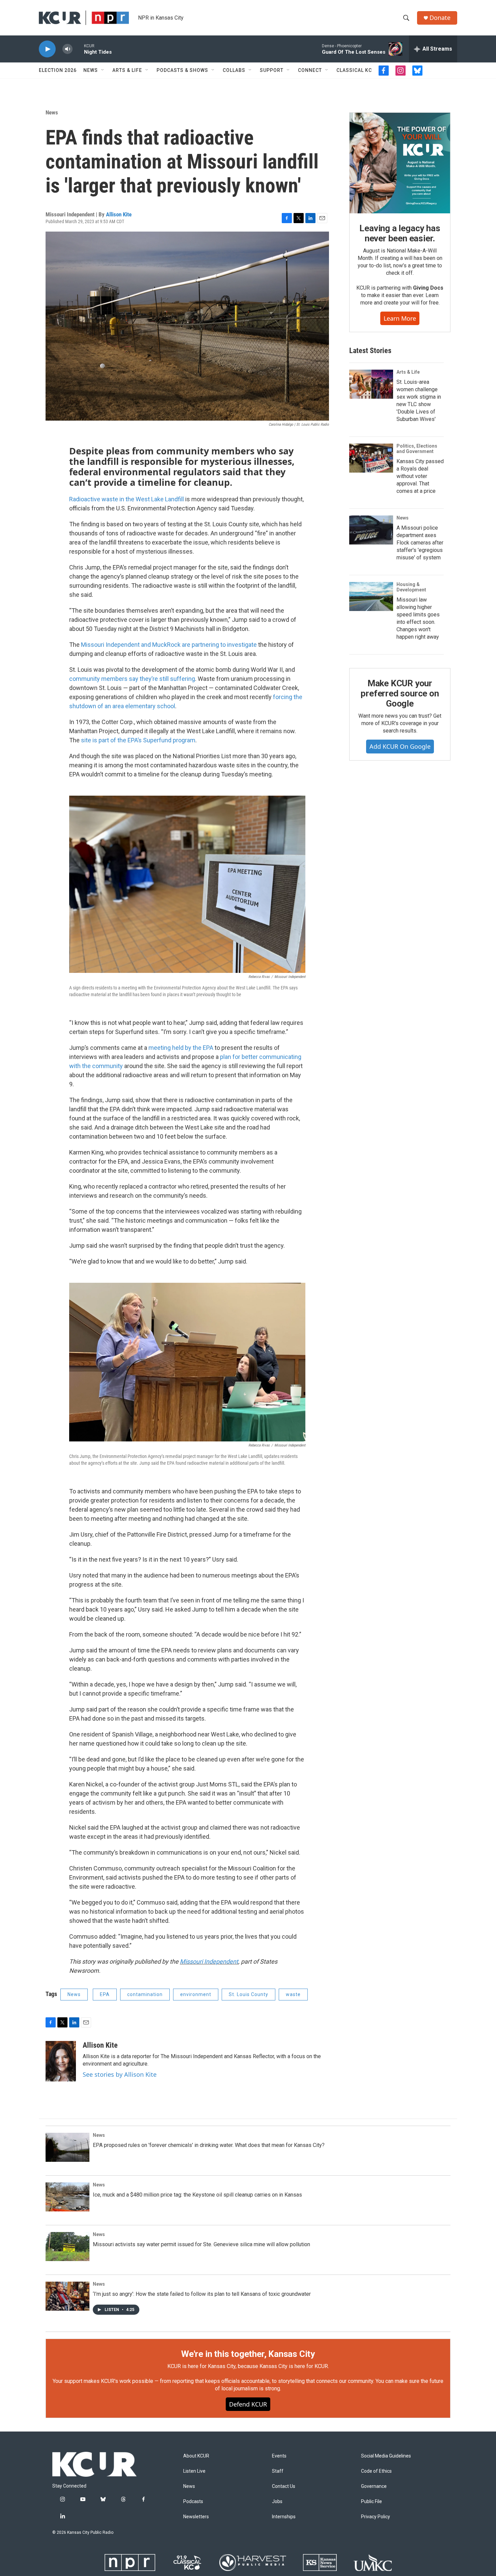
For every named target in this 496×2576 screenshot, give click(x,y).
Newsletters (196, 2517)
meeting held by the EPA (181, 1048)
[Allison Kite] (61, 2061)
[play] (47, 49)
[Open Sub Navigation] (103, 70)
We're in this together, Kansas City (248, 2354)
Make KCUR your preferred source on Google (400, 693)
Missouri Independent (209, 1961)
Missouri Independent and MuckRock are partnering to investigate (170, 645)
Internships (284, 2517)
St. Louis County (249, 1994)
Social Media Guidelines (386, 2456)
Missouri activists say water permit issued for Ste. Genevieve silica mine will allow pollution (201, 2244)
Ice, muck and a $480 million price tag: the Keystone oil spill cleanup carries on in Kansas (197, 2195)
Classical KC (354, 70)
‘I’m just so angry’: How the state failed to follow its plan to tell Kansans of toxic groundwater (202, 2294)
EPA (105, 1994)
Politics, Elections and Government (417, 449)
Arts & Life (127, 70)
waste (293, 1994)
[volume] (67, 49)
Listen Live (194, 2471)
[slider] (78, 49)
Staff (278, 2471)
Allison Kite (119, 214)
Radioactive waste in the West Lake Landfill (127, 499)
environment (196, 1994)
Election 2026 (58, 70)
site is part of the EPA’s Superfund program (138, 740)
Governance (374, 2486)
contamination (145, 1994)
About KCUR (196, 2456)
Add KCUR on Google (400, 746)
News (91, 70)
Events (279, 2456)
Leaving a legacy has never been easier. (400, 233)
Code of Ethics (376, 2471)
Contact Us (284, 2486)
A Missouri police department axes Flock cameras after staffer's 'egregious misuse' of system (420, 543)
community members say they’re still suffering (132, 679)
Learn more (400, 318)
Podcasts (193, 2502)
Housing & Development (411, 587)
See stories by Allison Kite (120, 2074)
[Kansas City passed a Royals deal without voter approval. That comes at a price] (371, 458)
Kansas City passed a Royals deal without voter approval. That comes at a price (420, 476)
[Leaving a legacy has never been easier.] (400, 163)
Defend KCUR (248, 2404)
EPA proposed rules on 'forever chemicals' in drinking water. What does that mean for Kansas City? (209, 2145)
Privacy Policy (376, 2517)
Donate (440, 18)
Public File (371, 2502)
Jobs (277, 2502)
